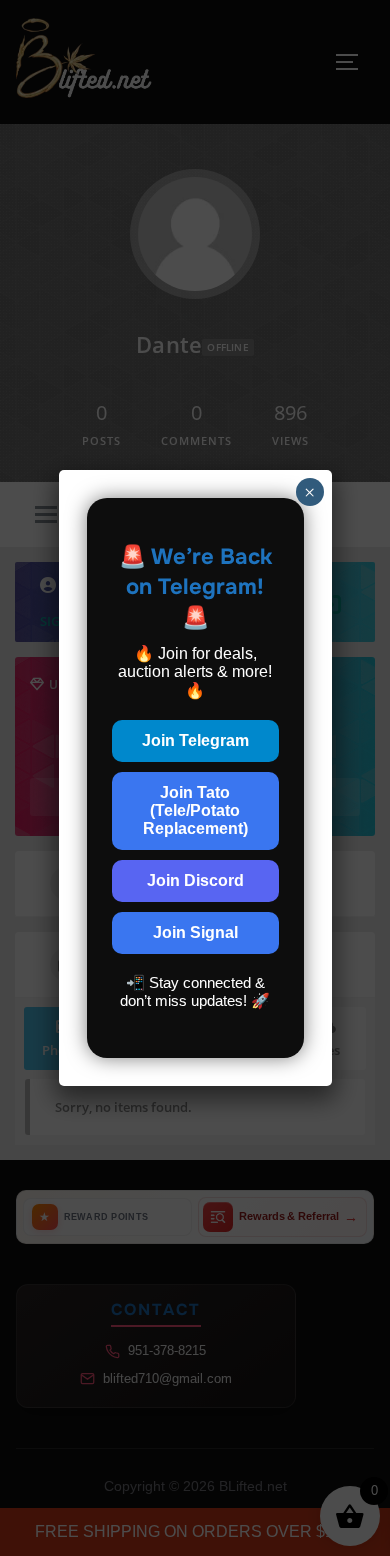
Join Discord (195, 880)
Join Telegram (195, 740)
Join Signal (195, 932)
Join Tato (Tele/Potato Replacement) (195, 810)
